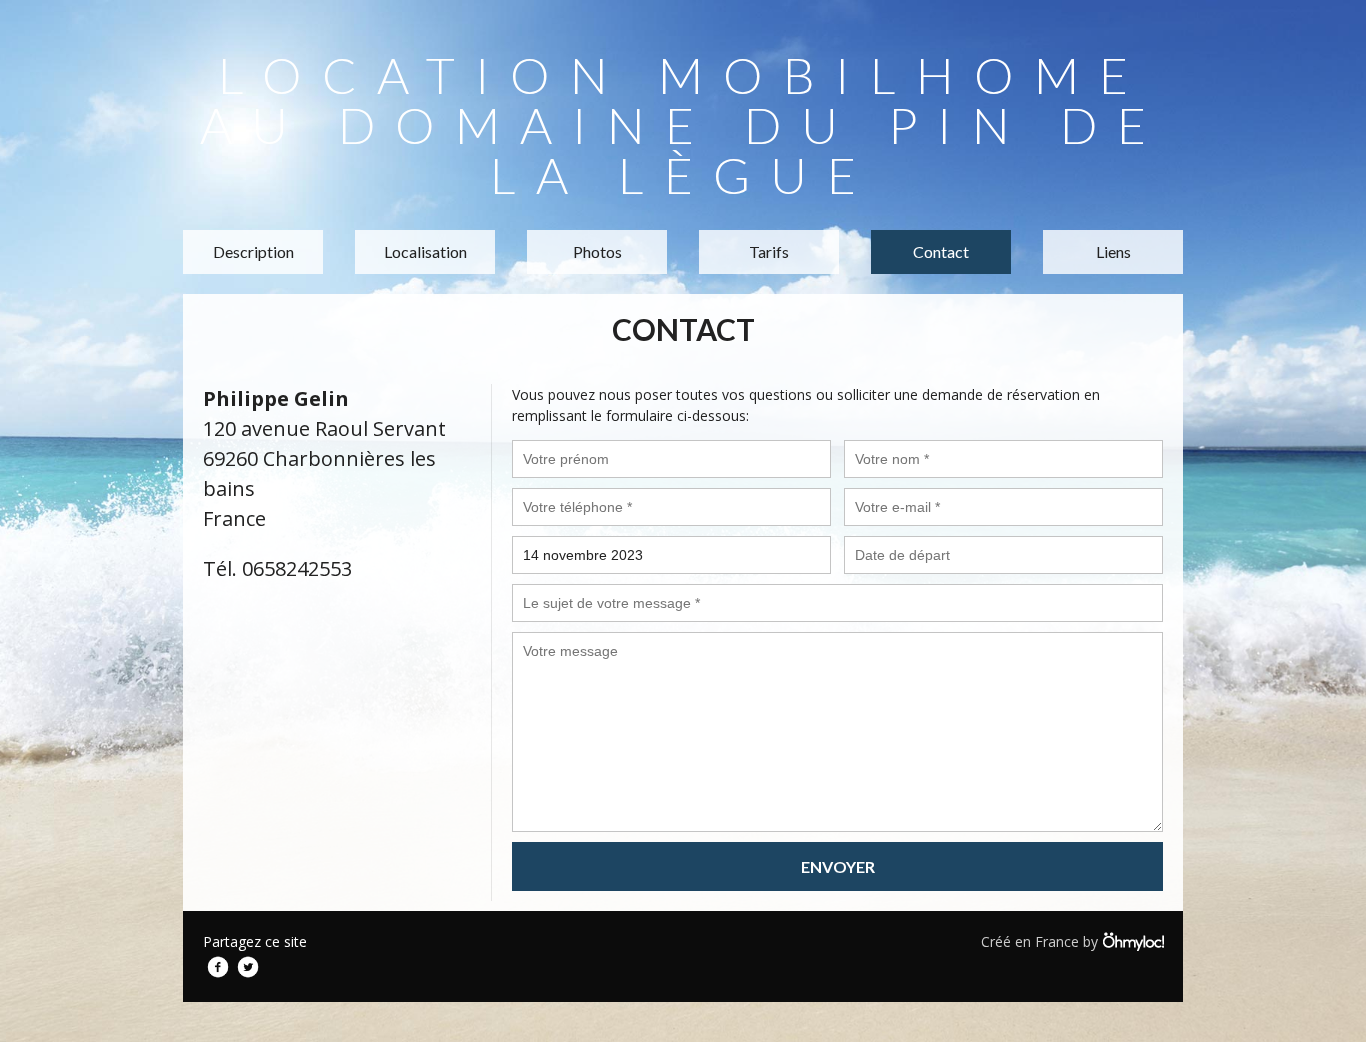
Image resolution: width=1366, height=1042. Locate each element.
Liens (1113, 251)
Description (253, 251)
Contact (941, 251)
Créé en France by (1041, 941)
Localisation (425, 251)
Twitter (248, 967)
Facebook (218, 967)
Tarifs (769, 251)
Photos (597, 251)
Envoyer (838, 866)
